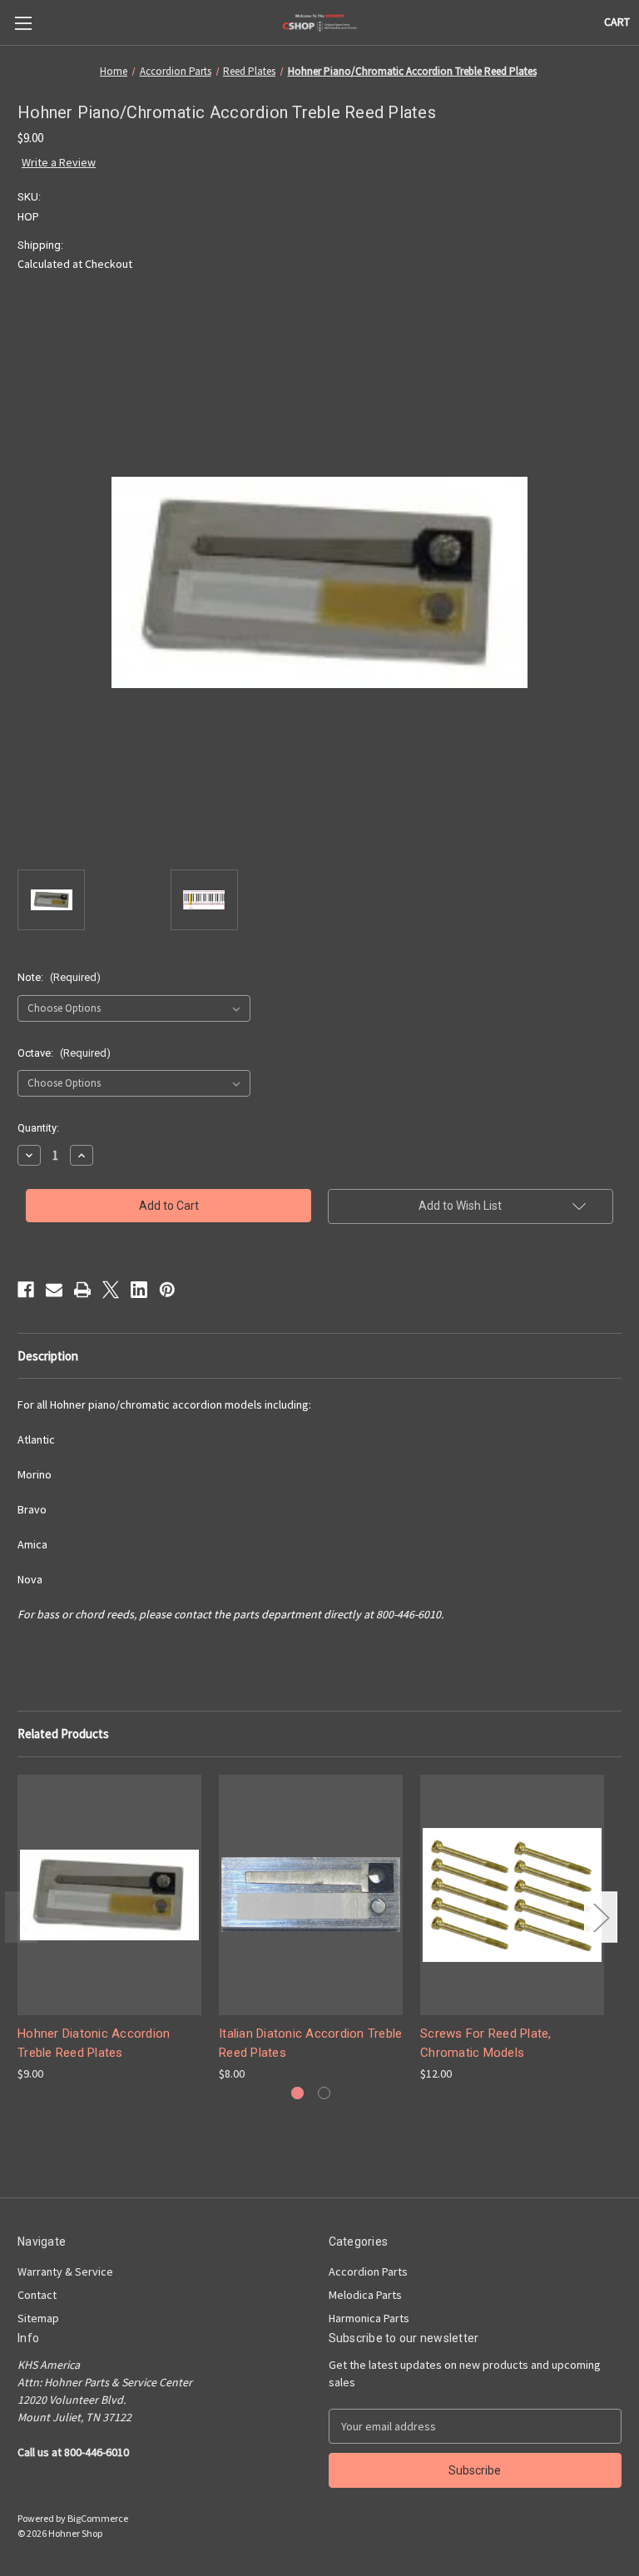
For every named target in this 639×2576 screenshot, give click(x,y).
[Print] (82, 1290)
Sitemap (38, 2318)
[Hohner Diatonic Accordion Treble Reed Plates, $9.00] (109, 1895)
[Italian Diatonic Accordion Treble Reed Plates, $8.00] (311, 1895)
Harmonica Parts (369, 2318)
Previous (22, 1917)
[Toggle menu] (23, 23)
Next (601, 1917)
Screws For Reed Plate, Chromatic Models (486, 2043)
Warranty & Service (65, 2271)
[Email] (54, 1290)
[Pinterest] (167, 1290)
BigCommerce (98, 2518)
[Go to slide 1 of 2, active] (297, 2093)
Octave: (64, 1053)
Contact (37, 2295)
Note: (59, 977)
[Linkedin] (139, 1290)
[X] (111, 1290)
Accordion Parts (368, 2271)
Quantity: (38, 1128)
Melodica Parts (365, 2295)
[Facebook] (26, 1290)
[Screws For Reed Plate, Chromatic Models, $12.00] (512, 1895)
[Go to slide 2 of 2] (324, 2093)
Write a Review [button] (59, 162)
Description (48, 1356)
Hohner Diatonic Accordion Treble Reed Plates (94, 2043)
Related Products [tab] (63, 1734)
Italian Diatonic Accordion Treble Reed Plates (310, 2043)
